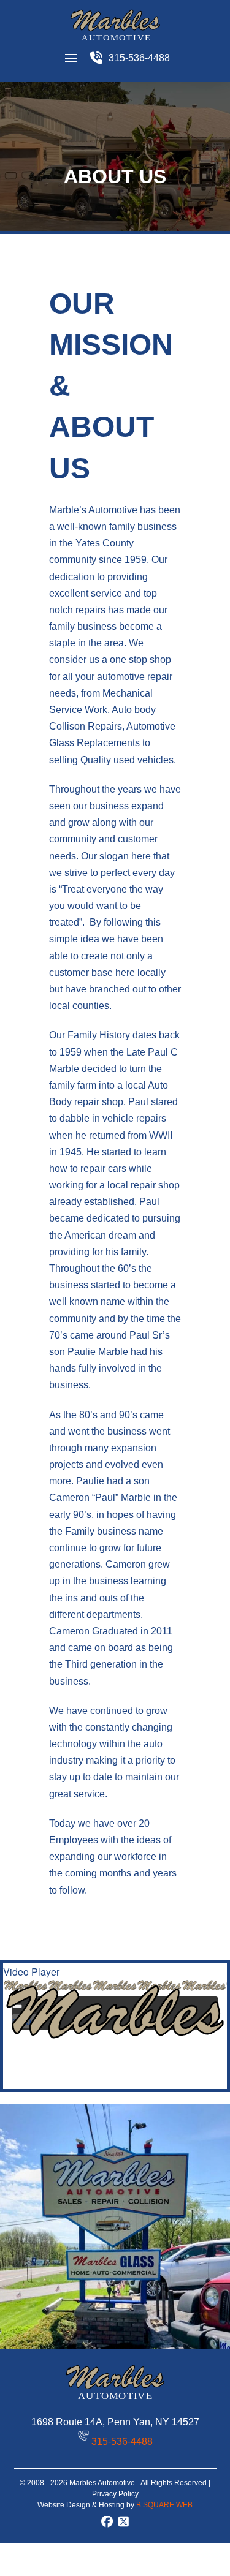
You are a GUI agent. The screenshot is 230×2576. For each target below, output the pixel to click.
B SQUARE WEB (164, 2505)
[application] (115, 2005)
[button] (71, 58)
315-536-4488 (122, 2442)
